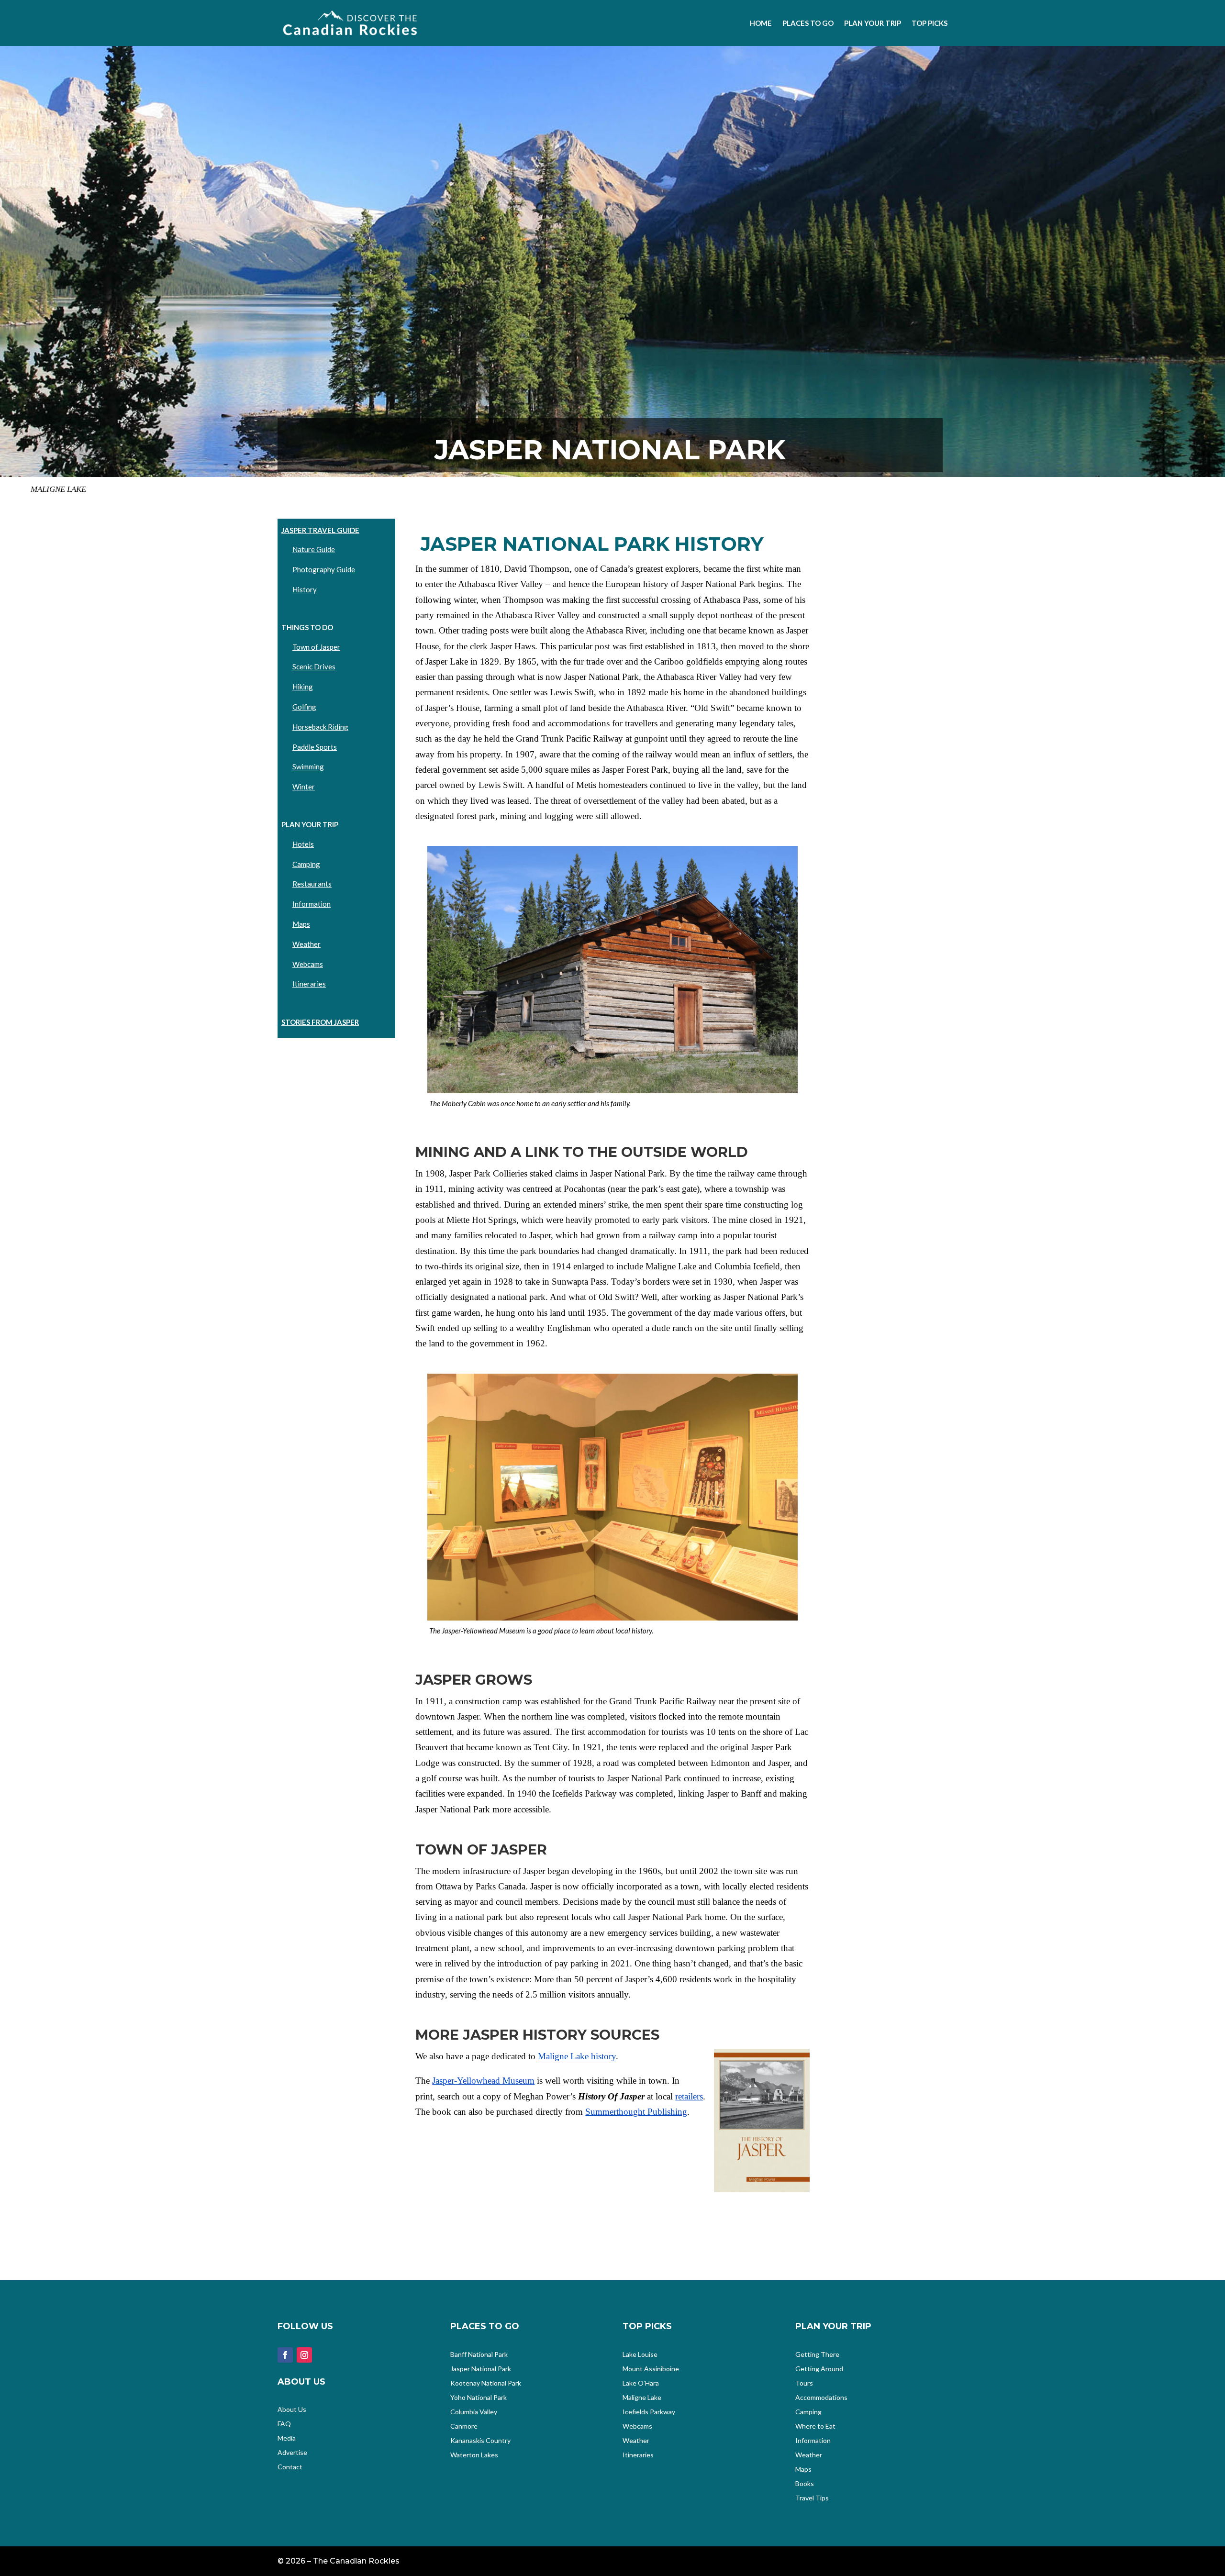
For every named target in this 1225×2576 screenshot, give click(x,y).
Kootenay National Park (486, 2383)
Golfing (304, 707)
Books (805, 2484)
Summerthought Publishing (636, 2112)
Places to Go (808, 23)
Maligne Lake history (577, 2056)
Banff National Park (479, 2355)
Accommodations (821, 2398)
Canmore (464, 2426)
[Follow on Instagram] (304, 2355)
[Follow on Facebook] (285, 2355)
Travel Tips (812, 2498)
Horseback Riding (320, 727)
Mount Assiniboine (651, 2369)
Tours (804, 2383)
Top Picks (930, 23)
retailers (689, 2096)
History (305, 589)
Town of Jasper (316, 647)
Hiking (303, 687)
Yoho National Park (479, 2398)
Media (287, 2438)
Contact (290, 2467)
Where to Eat (815, 2426)
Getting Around (819, 2369)
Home (761, 23)
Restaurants (312, 884)
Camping (306, 864)
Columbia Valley (474, 2412)
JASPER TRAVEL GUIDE (320, 530)
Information (312, 904)
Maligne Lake (642, 2398)
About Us (292, 2410)
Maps (301, 924)
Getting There (817, 2355)
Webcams (308, 964)
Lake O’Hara (641, 2383)
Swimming (308, 766)
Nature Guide (314, 549)
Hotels (303, 844)
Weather (306, 944)
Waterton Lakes (474, 2455)
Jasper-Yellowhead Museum (483, 2081)
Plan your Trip (873, 23)
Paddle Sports (315, 747)
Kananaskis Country (480, 2441)
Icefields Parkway (649, 2412)
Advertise (292, 2453)
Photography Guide (324, 569)
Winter (304, 787)
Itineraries (309, 984)
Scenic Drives (314, 666)
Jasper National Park (481, 2369)
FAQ (284, 2424)
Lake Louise (640, 2355)
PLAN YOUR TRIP (310, 824)
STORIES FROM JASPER (320, 1022)
